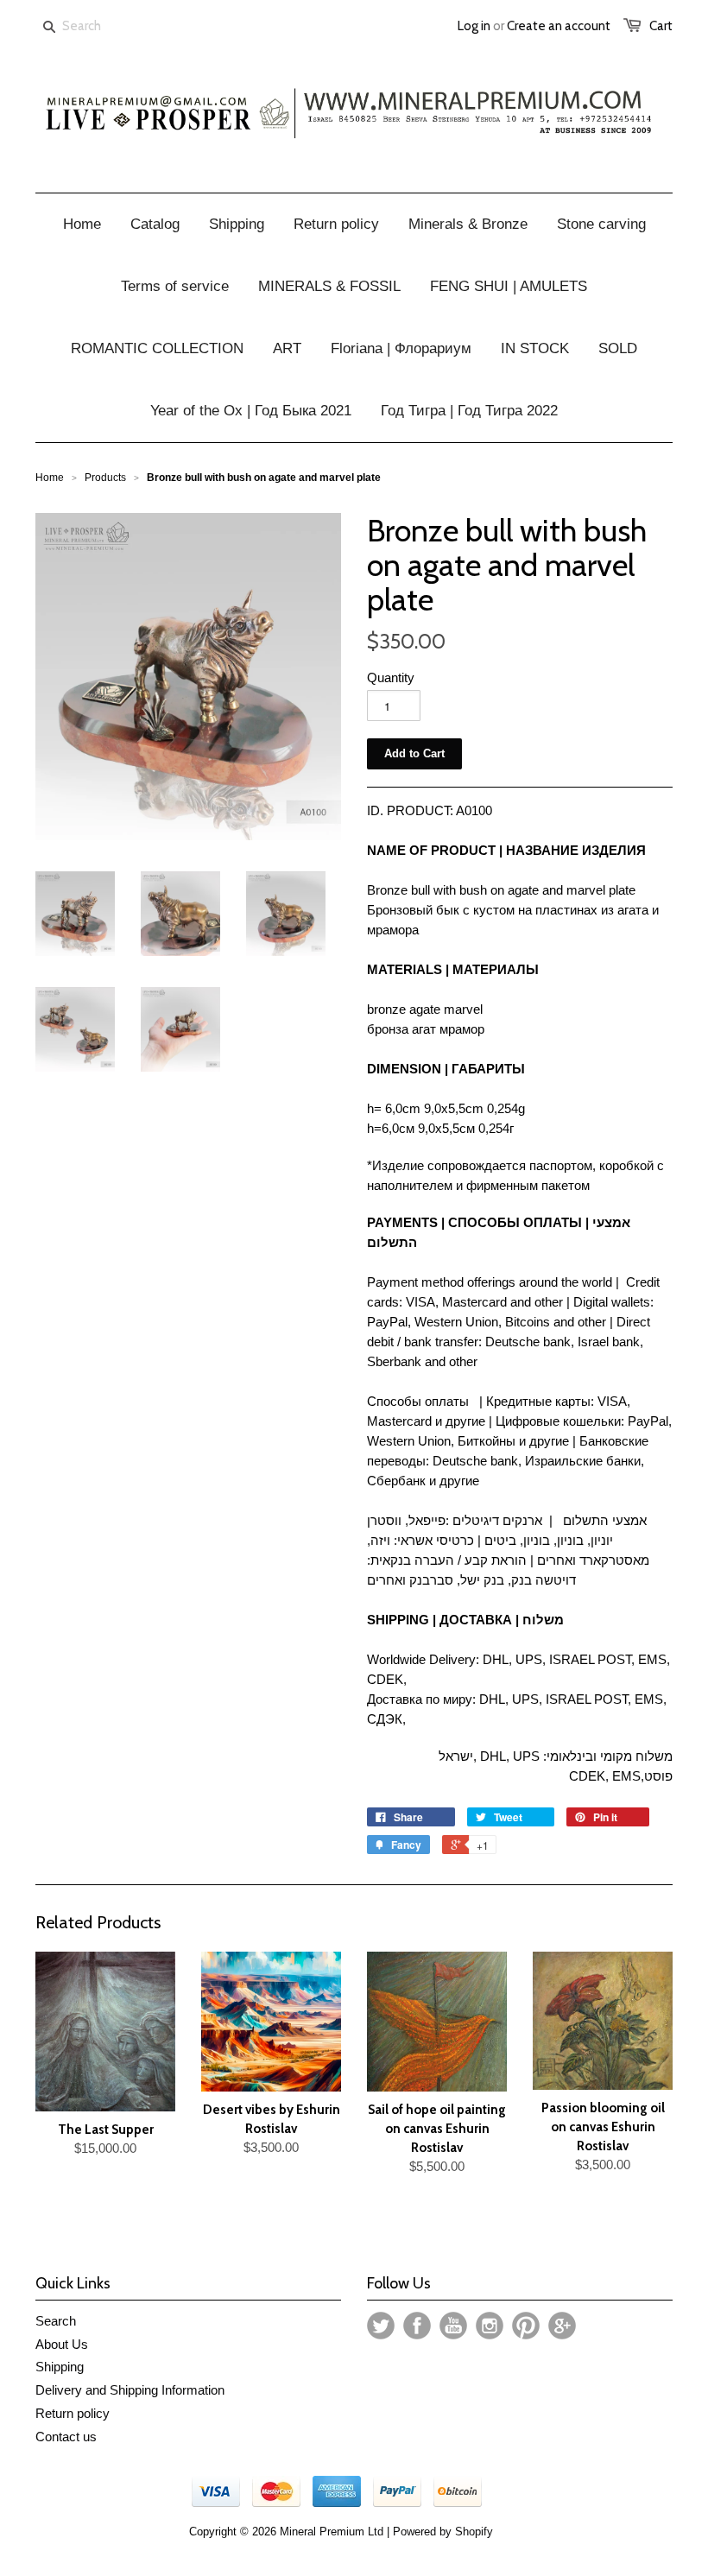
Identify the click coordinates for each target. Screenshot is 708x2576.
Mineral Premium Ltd (333, 2532)
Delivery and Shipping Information (130, 2390)
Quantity (391, 677)
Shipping (60, 2367)
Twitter (381, 2326)
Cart (661, 26)
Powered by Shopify (443, 2532)
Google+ (562, 2326)
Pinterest (526, 2326)
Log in (474, 26)
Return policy (73, 2413)
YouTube (453, 2326)
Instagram (490, 2326)
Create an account (559, 26)
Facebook (417, 2326)
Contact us (66, 2437)
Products (105, 478)
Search (56, 2321)
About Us (62, 2344)
